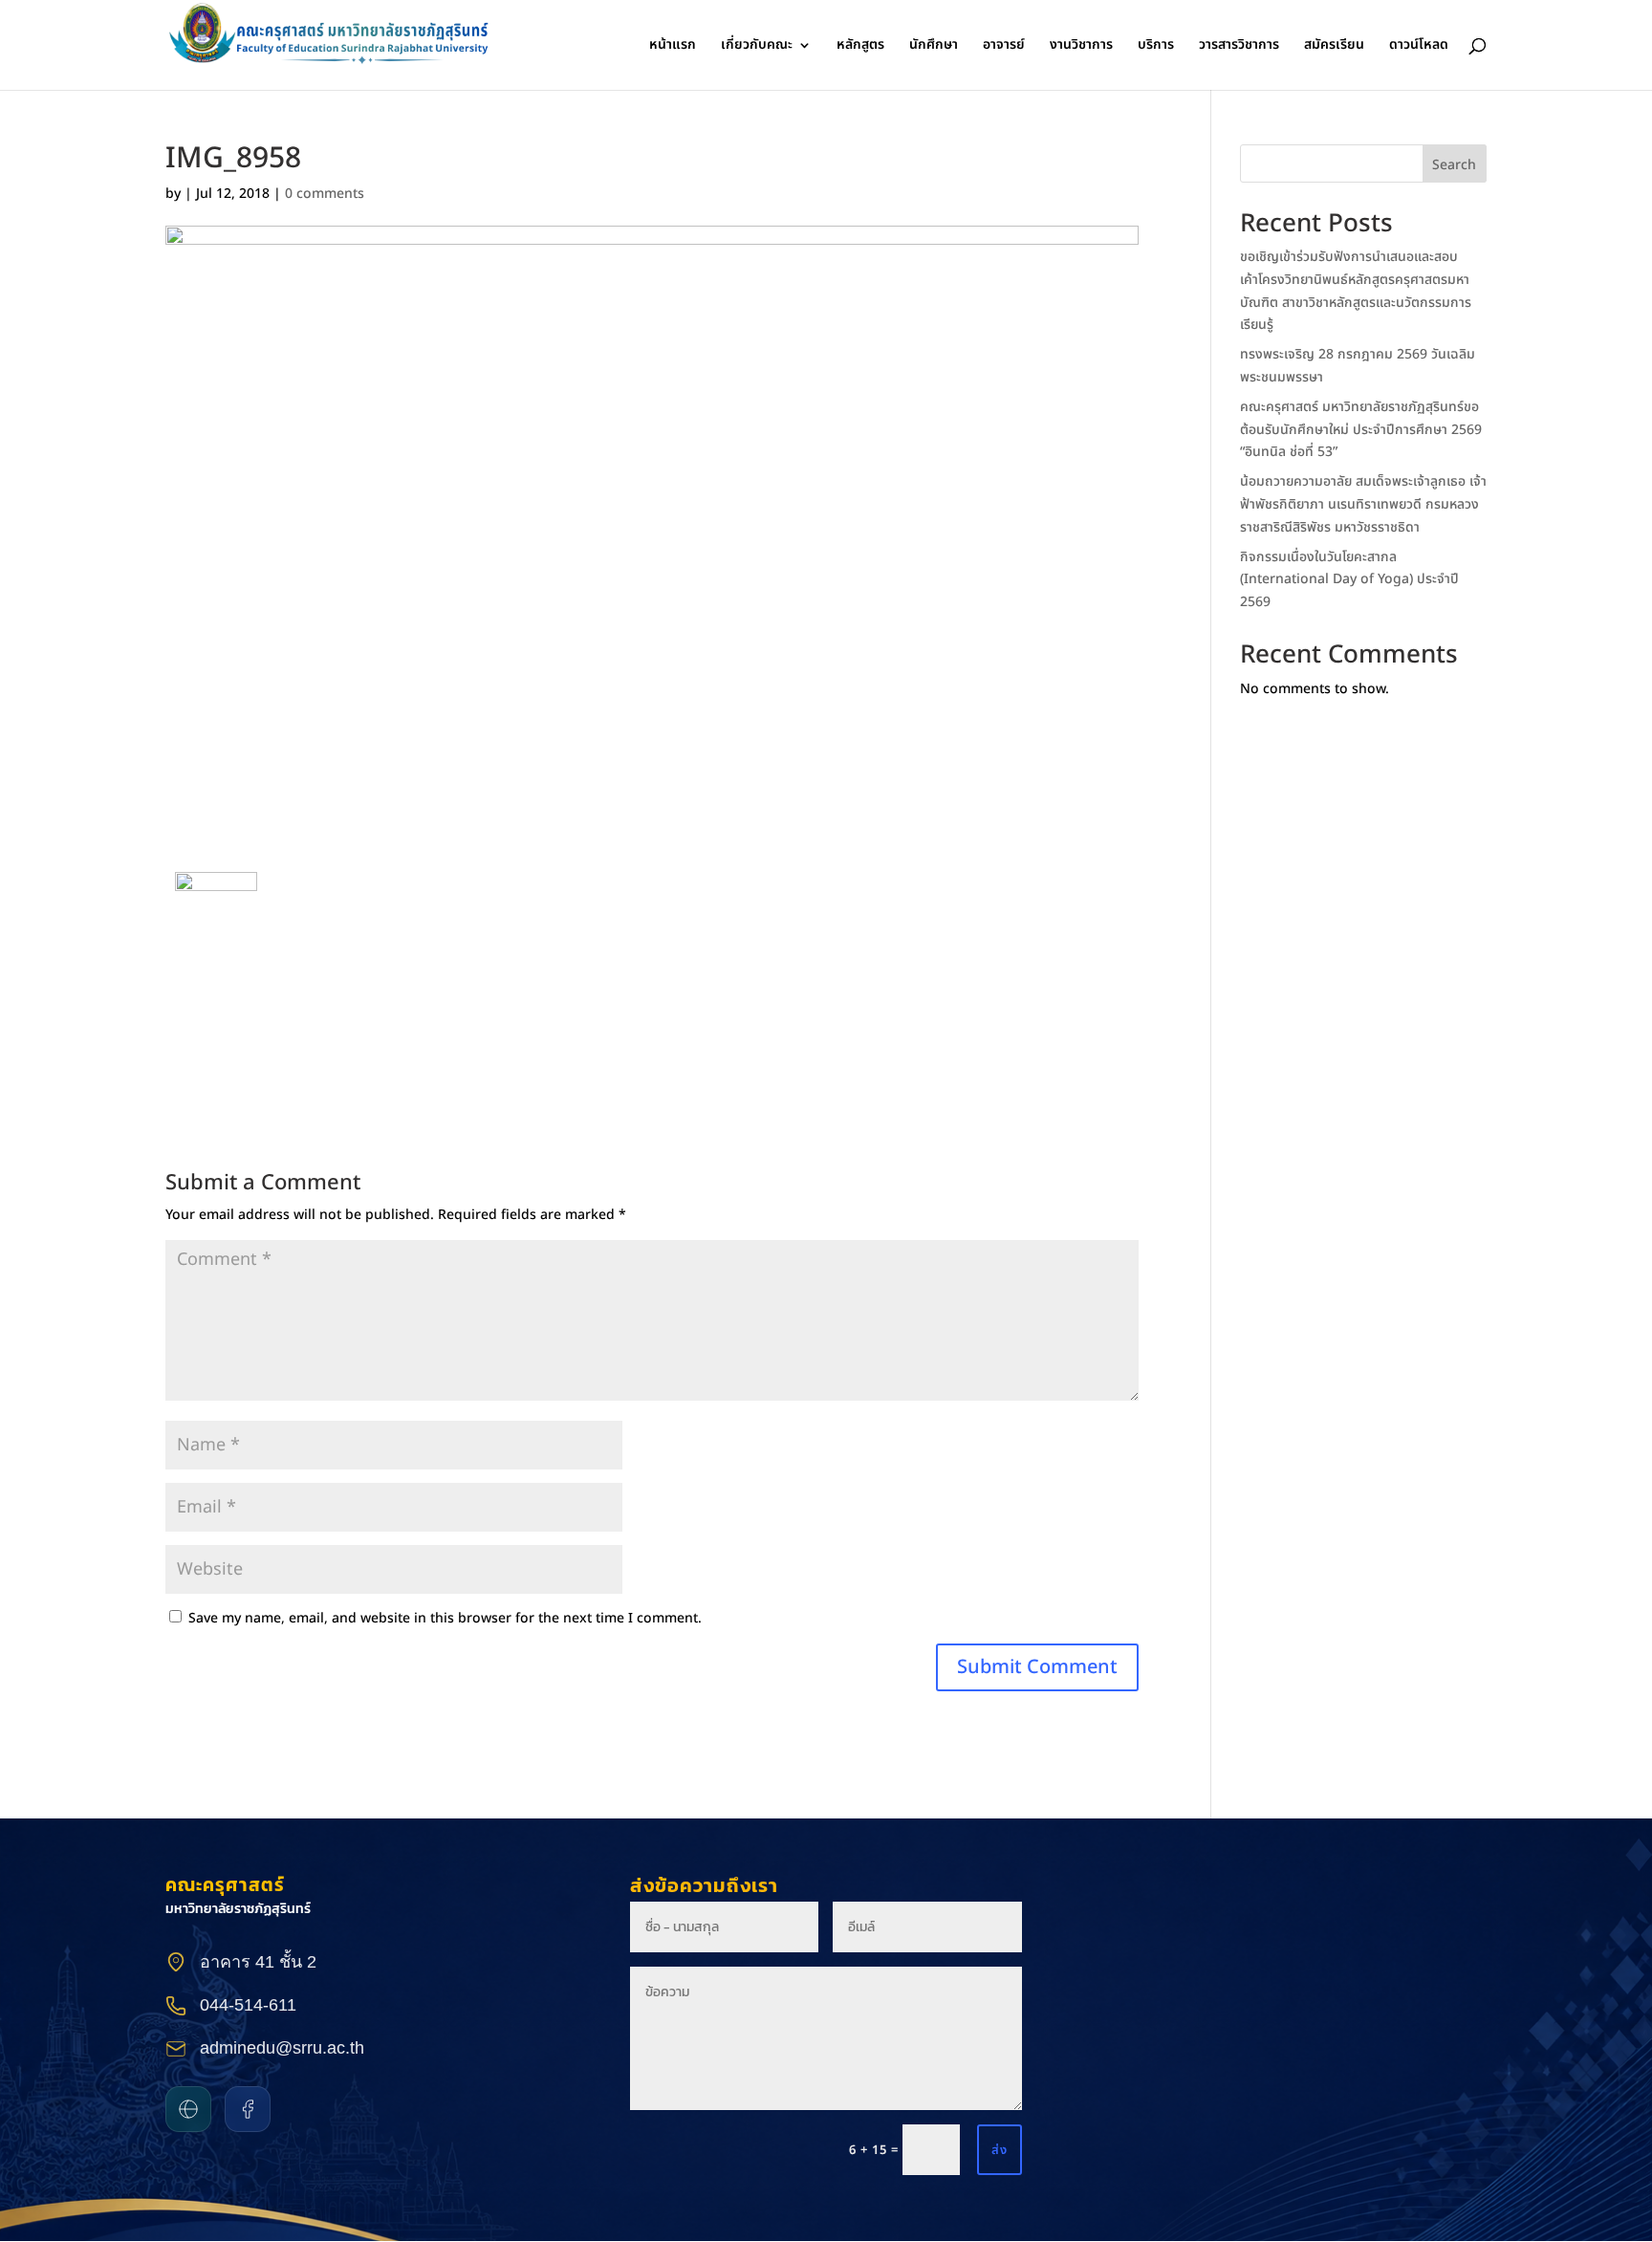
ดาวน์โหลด (1419, 46)
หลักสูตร (860, 46)
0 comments (325, 194)
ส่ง (1000, 2150)
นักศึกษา (934, 46)
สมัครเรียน (1334, 46)
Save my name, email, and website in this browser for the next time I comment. (445, 1618)
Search (1454, 165)
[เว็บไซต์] (188, 2109)
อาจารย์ (1004, 46)
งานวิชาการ (1081, 46)
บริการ (1156, 46)
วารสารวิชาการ (1239, 46)
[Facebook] (248, 2109)
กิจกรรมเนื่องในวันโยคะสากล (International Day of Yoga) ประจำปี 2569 (1349, 580)
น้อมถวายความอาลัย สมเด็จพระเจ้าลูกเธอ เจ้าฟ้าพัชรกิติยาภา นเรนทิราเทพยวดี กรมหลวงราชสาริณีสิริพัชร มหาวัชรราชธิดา (1363, 504)
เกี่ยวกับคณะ (757, 46)
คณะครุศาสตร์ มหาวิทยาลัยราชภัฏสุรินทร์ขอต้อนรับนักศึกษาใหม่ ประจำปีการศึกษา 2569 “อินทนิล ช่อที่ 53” (1361, 430)
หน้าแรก (673, 46)
